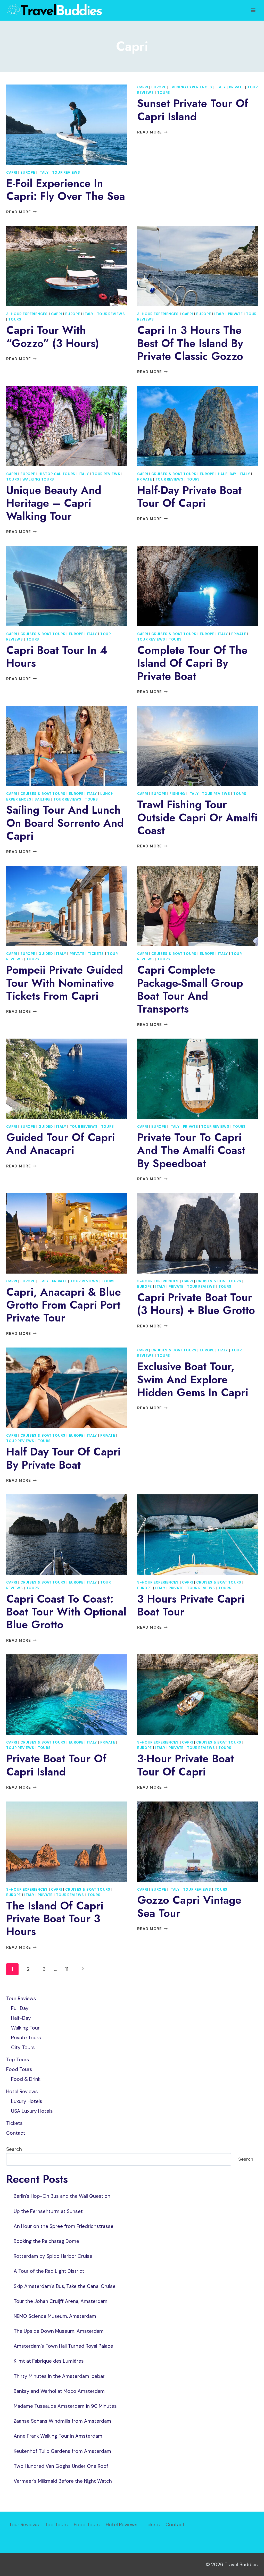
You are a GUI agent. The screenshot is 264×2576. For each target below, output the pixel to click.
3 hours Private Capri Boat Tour (191, 1605)
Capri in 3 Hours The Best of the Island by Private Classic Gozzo (190, 343)
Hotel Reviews (22, 2091)
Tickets (96, 954)
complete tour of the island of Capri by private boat (192, 663)
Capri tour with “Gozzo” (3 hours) (53, 337)
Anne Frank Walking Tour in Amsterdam (58, 2436)
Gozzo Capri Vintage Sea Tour (189, 1906)
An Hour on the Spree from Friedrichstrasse (64, 2226)
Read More (22, 212)
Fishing (177, 794)
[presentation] (67, 125)
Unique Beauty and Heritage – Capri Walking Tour (54, 503)
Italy (43, 172)
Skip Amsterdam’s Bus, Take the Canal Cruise (65, 2286)
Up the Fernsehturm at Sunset (48, 2211)
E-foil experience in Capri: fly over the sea (66, 190)
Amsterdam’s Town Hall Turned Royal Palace (63, 2346)
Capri (12, 172)
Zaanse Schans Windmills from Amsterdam (62, 2421)
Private (236, 87)
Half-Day (227, 474)
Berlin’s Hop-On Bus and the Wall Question (62, 2196)
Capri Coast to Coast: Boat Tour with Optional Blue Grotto (66, 1612)
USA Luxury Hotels (32, 2111)
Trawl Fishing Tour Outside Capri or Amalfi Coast (197, 818)
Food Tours (19, 2069)
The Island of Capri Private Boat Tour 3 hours (55, 1919)
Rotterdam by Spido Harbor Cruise (53, 2256)
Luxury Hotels (27, 2101)
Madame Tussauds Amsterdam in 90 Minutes (65, 2406)
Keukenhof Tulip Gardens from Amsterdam (62, 2451)
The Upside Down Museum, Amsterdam (59, 2331)
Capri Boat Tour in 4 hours (57, 657)
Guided (46, 954)
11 (67, 1969)
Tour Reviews (66, 172)
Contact (16, 2133)
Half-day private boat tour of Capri (189, 497)
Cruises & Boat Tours (174, 474)
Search (14, 2149)
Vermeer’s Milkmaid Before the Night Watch (63, 2481)
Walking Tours (38, 479)
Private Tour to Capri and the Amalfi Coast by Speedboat (191, 1150)
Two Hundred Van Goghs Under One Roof (61, 2466)
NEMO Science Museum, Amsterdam (55, 2316)
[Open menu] (253, 10)
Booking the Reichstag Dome (46, 2241)
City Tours (23, 2047)
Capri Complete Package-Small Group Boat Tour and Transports (190, 989)
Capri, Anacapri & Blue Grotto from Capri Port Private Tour (64, 1305)
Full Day (20, 2008)
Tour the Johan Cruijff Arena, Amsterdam (61, 2301)
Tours (164, 93)
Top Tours (18, 2060)
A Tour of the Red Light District (49, 2271)
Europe (28, 172)
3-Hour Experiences (27, 314)
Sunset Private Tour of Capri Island (193, 110)
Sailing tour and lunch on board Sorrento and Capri (65, 823)
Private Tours (26, 2038)
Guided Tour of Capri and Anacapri (61, 1144)
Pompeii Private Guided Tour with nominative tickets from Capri (65, 983)
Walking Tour (25, 2028)
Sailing (42, 799)
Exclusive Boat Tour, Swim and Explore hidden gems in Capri (193, 1379)
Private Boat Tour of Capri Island (56, 1765)
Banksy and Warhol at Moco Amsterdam (59, 2391)
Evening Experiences (191, 87)
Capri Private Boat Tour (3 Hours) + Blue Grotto (196, 1304)
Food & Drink (26, 2079)
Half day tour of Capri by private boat (63, 1458)
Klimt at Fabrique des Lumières (49, 2361)
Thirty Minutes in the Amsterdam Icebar (59, 2376)
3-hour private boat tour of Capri (185, 1765)
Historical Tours (57, 474)
